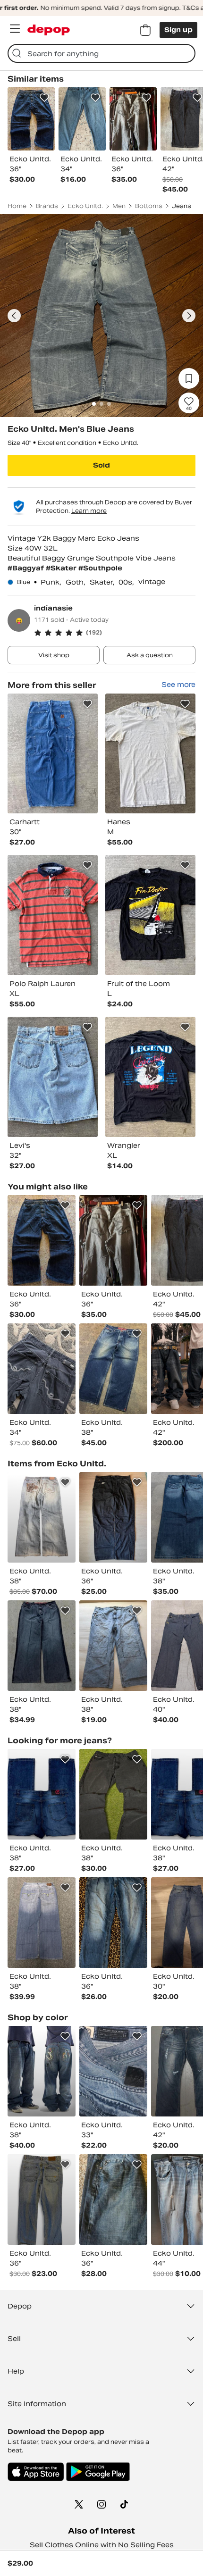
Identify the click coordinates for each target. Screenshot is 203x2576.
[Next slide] (189, 316)
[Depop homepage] (49, 30)
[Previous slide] (14, 316)
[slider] (101, 316)
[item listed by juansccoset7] (42, 2200)
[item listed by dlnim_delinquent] (113, 1240)
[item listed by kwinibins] (42, 1240)
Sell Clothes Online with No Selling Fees (102, 2545)
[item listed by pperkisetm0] (113, 1794)
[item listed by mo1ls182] (113, 2200)
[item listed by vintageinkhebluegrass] (113, 1517)
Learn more (89, 511)
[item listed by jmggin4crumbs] (42, 1794)
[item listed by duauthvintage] (42, 1369)
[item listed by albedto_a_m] (113, 1646)
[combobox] (101, 53)
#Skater (62, 568)
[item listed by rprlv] (113, 2071)
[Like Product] (44, 98)
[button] (115, 633)
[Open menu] (15, 29)
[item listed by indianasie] (53, 754)
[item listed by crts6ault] (42, 2071)
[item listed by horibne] (42, 1517)
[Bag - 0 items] (145, 30)
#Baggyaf (27, 568)
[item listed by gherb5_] (113, 1369)
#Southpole (100, 568)
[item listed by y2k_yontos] (42, 1923)
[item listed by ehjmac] (113, 1923)
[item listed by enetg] (42, 1646)
